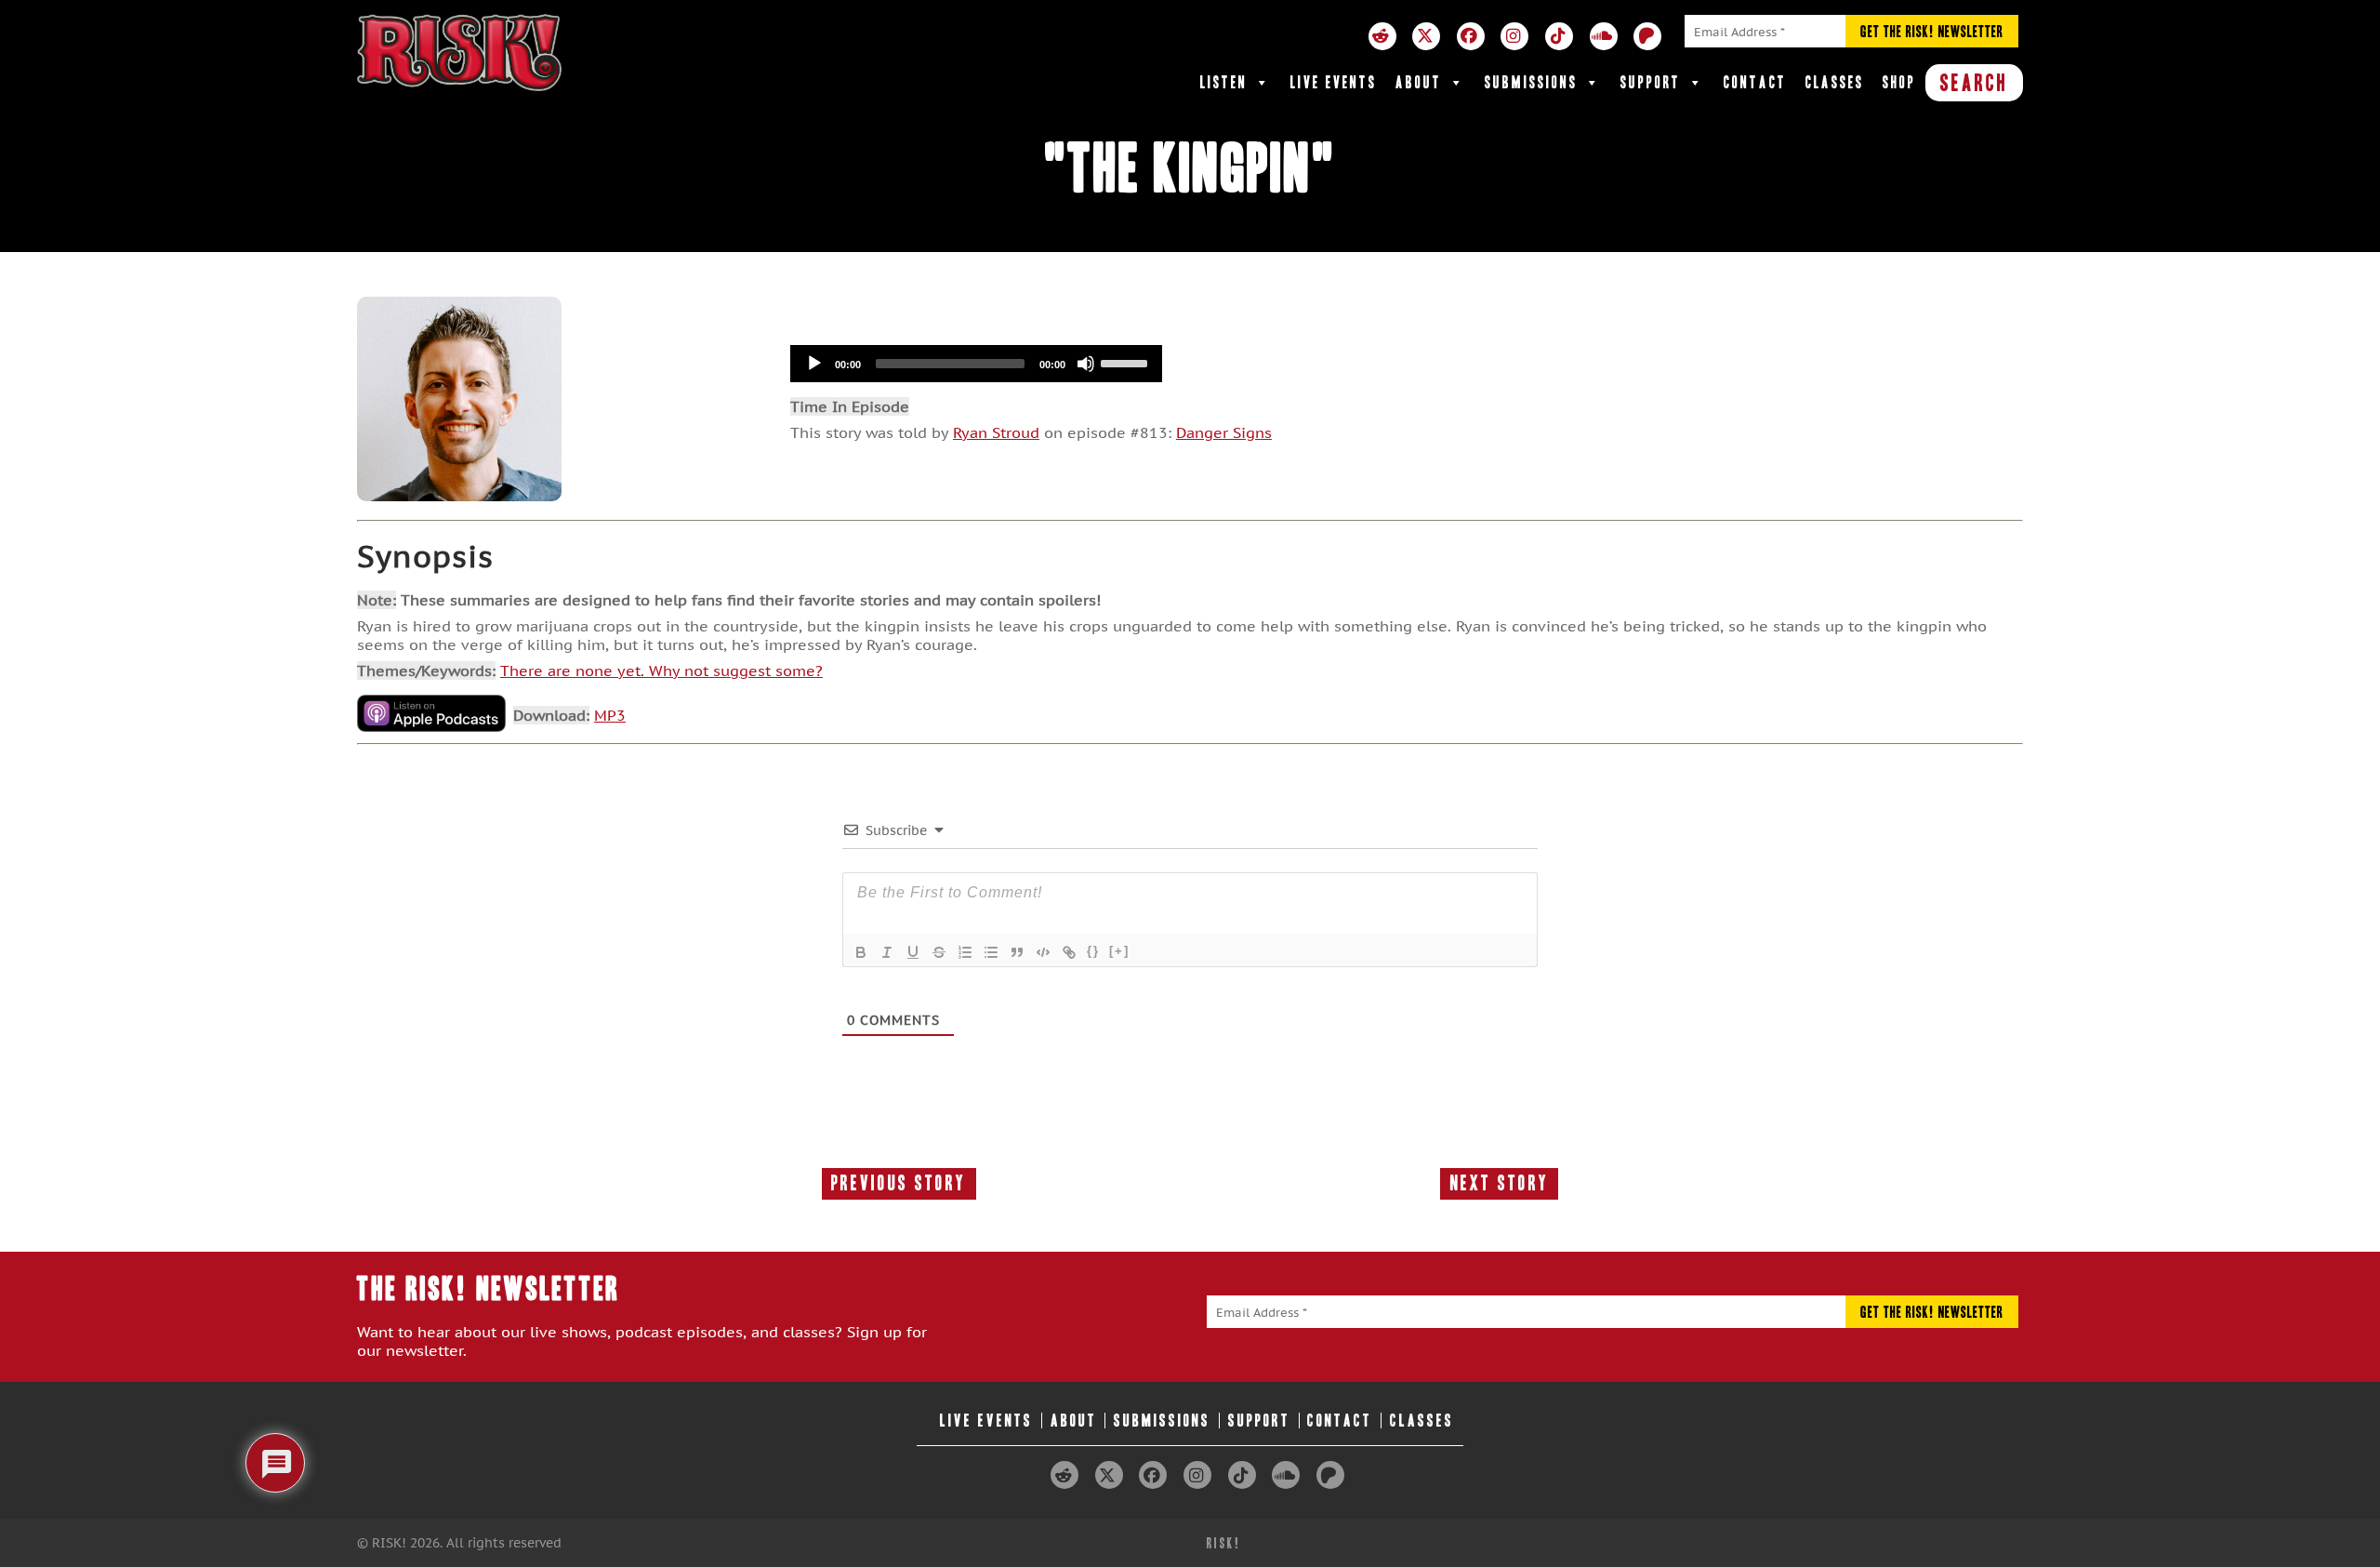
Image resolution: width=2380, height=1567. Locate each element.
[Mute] (1086, 364)
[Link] (1069, 952)
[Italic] (887, 952)
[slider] (1127, 362)
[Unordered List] (991, 952)
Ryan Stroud (996, 432)
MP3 (610, 715)
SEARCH (1974, 83)
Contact (1755, 82)
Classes (1835, 82)
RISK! (1224, 1543)
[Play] (814, 364)
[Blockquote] (1017, 952)
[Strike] (939, 952)
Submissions (1531, 82)
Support (1651, 82)
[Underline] (913, 952)
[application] (976, 364)
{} (1093, 951)
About (1419, 82)
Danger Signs (1224, 432)
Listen (1224, 82)
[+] (1119, 951)
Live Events (1334, 82)
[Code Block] (1043, 952)
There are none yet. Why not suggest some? (661, 671)
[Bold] (861, 952)
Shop (1899, 82)
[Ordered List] (965, 952)
